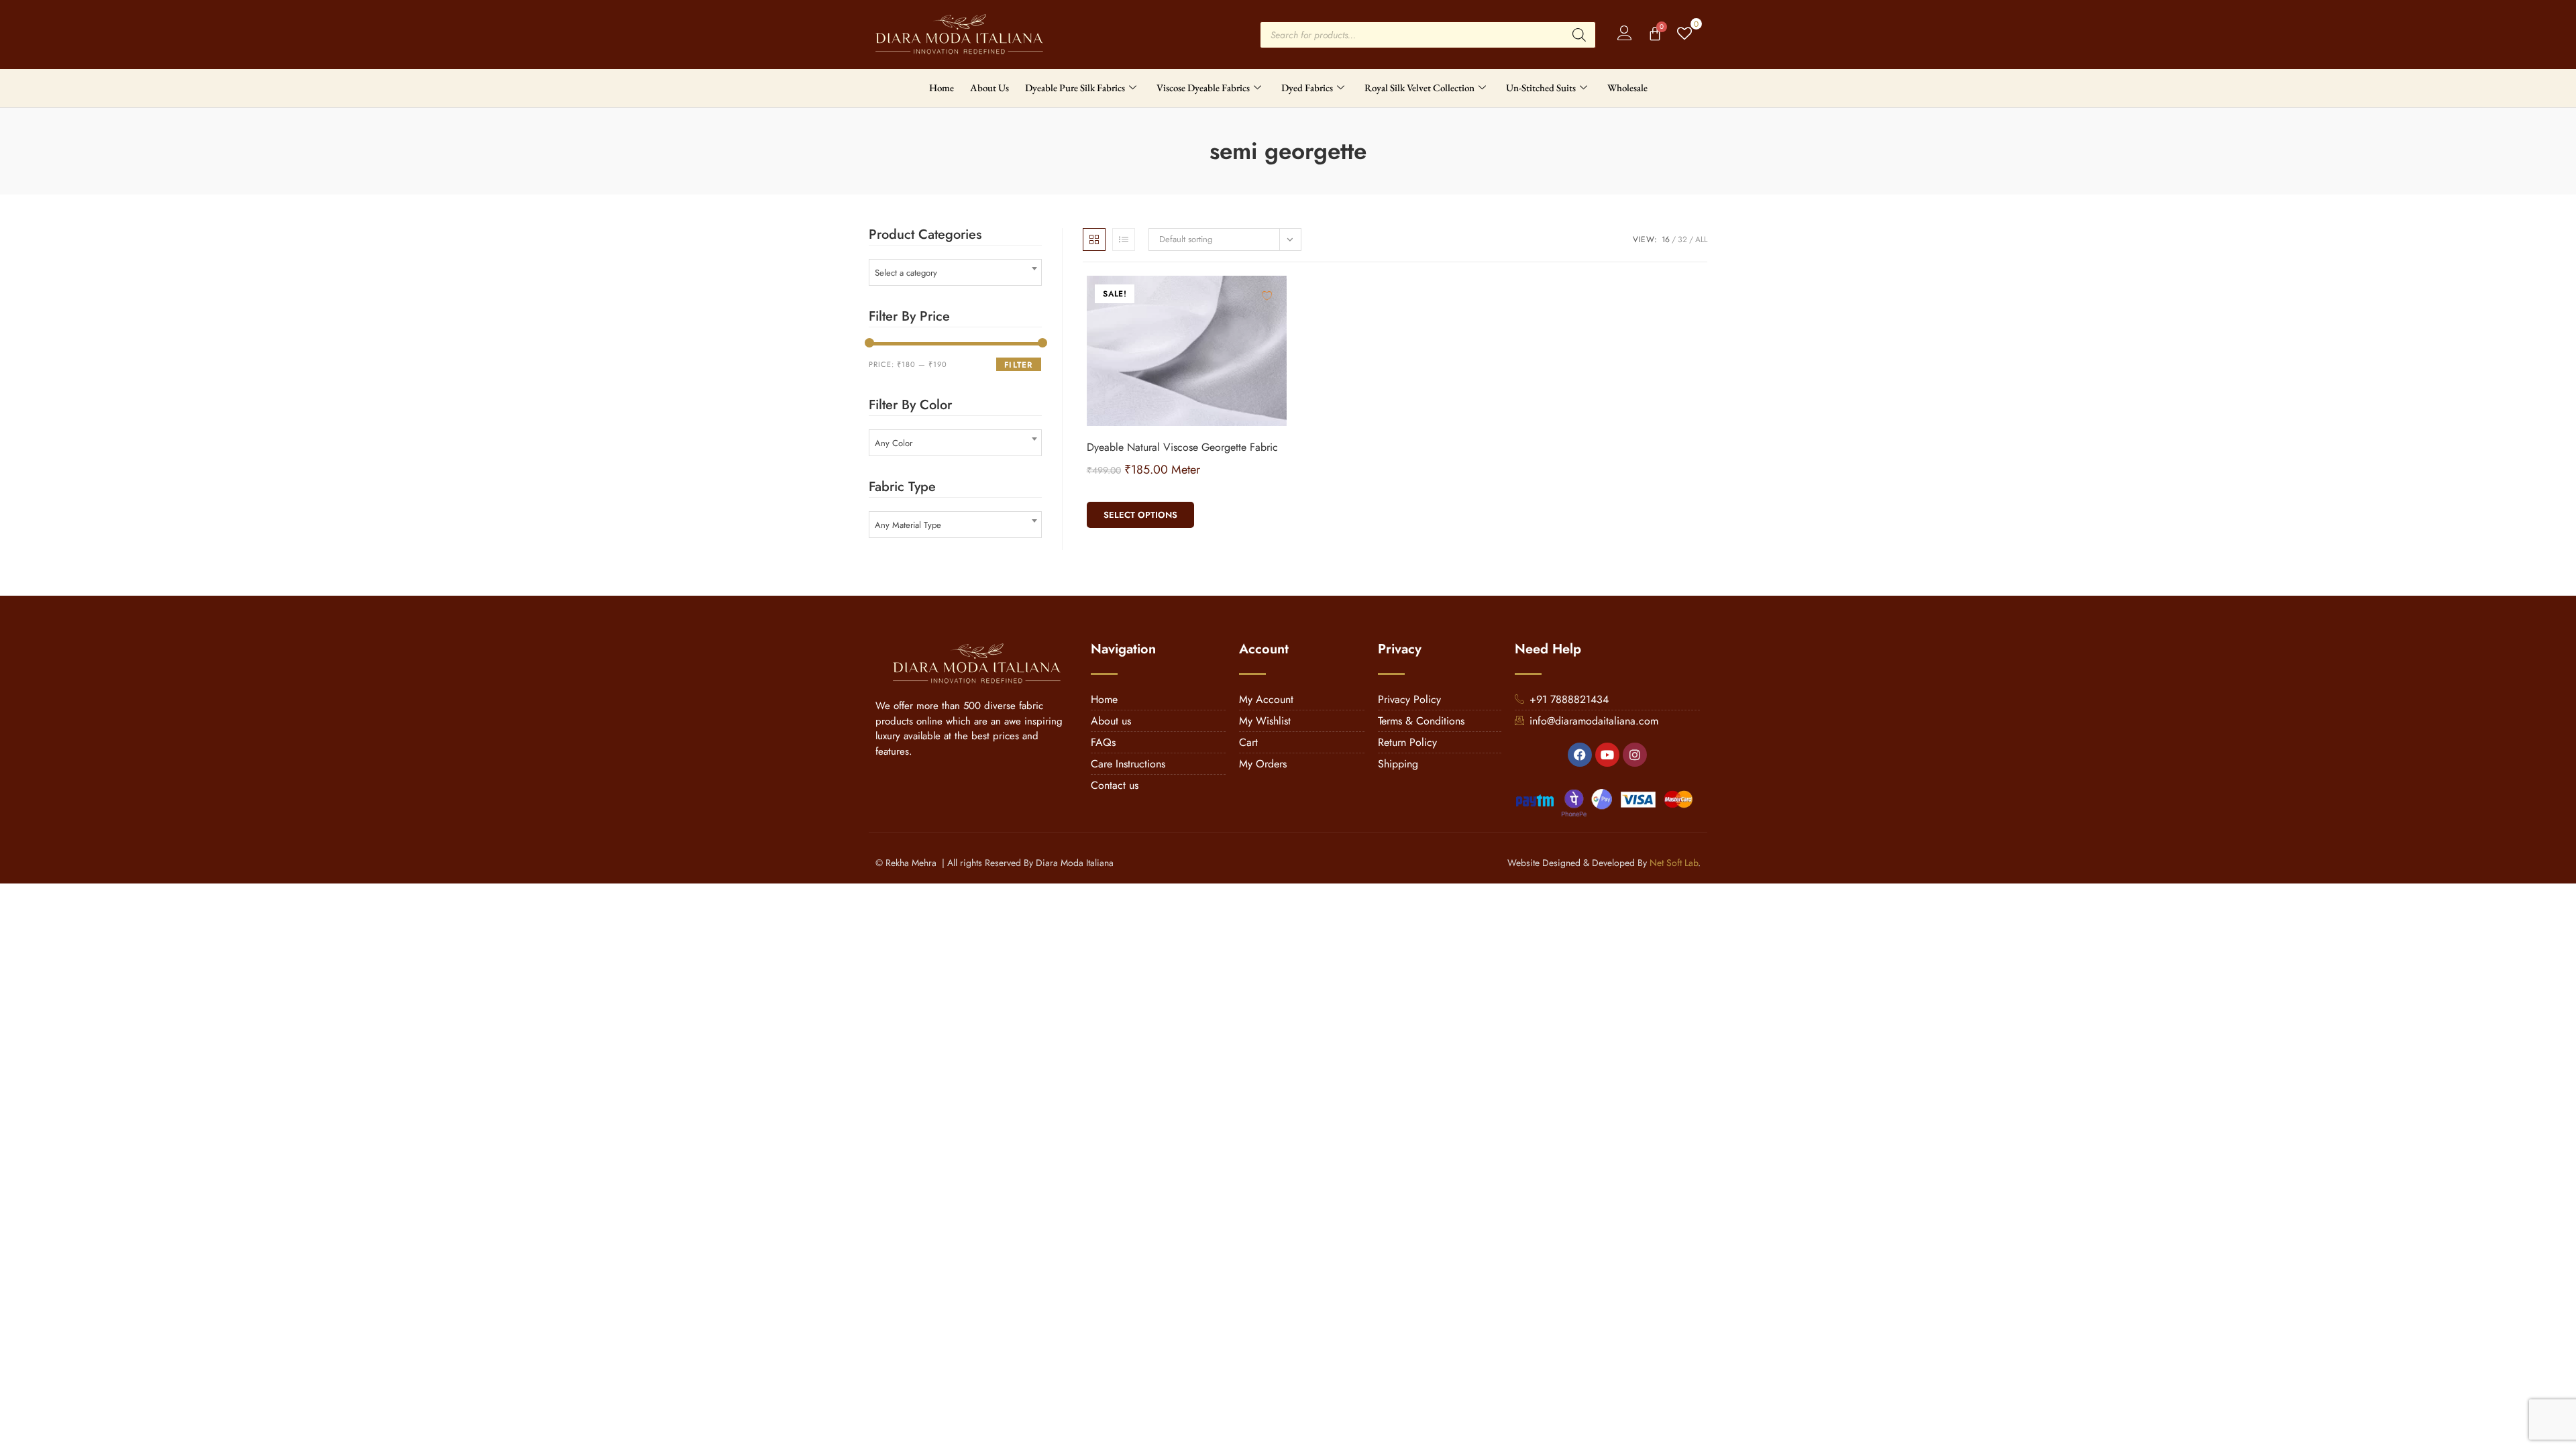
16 (1666, 239)
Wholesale (1627, 88)
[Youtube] (1607, 755)
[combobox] (955, 272)
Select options (1140, 515)
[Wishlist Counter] (1685, 35)
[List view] (1124, 239)
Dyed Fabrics (1307, 88)
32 (1682, 239)
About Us (989, 88)
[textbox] (955, 273)
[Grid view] (1094, 239)
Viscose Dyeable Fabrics (1203, 88)
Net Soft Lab (1674, 863)
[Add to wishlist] (1267, 296)
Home (942, 88)
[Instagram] (1635, 755)
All (1701, 239)
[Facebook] (1580, 755)
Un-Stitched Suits (1541, 88)
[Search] (1579, 35)
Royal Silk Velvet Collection (1419, 88)
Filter (1018, 365)
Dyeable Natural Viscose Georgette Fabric (1182, 447)
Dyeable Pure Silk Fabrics (1075, 88)
